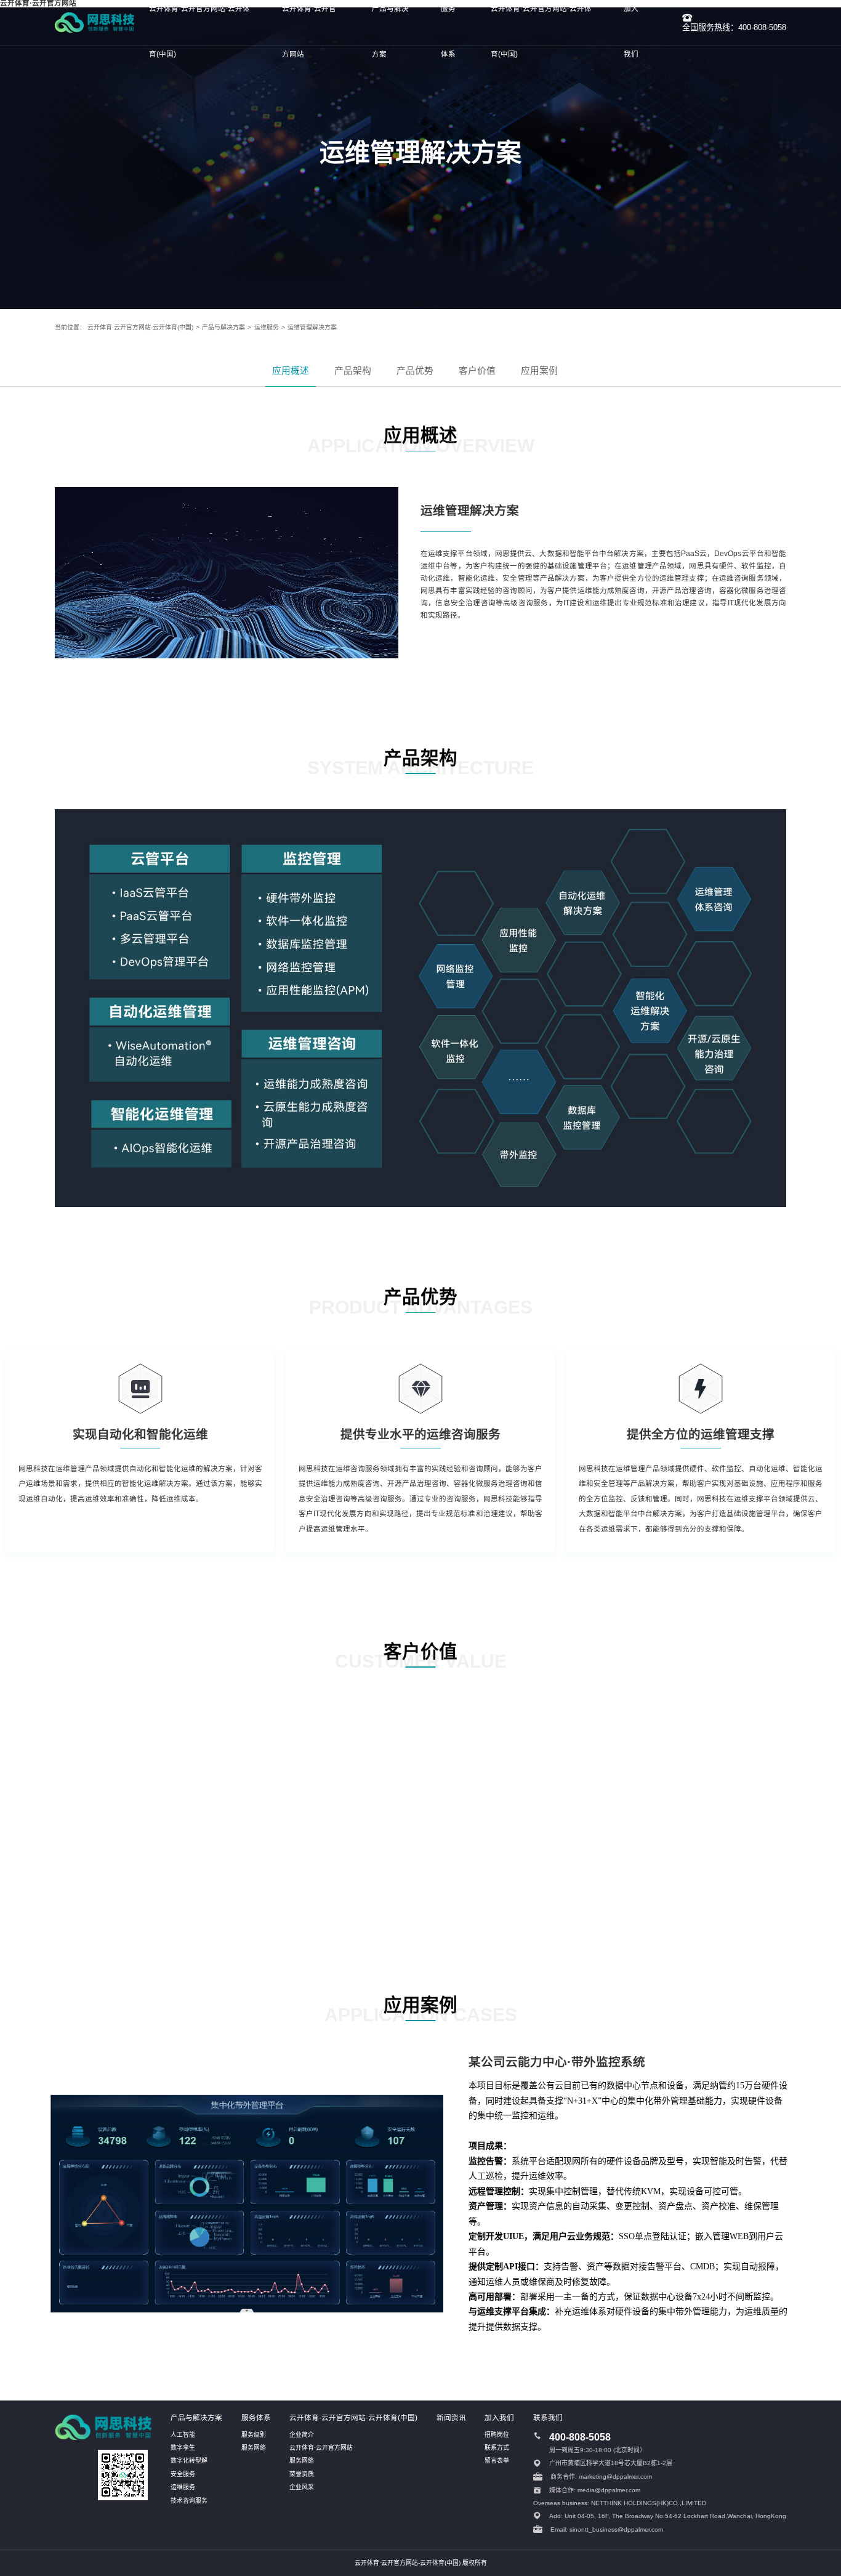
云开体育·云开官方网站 (321, 2448)
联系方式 (497, 2448)
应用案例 (539, 371)
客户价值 (477, 371)
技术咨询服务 (189, 2501)
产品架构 (353, 371)
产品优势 (415, 371)
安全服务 (183, 2474)
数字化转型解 (189, 2461)
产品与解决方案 (223, 327)
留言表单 (497, 2461)
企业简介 (302, 2435)
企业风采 (302, 2487)
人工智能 (183, 2435)
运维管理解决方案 (312, 327)
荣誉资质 (302, 2474)
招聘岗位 (497, 2435)
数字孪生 (183, 2448)
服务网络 (254, 2448)
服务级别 (254, 2435)
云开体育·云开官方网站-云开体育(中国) (140, 327)
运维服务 (267, 327)
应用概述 (291, 371)
